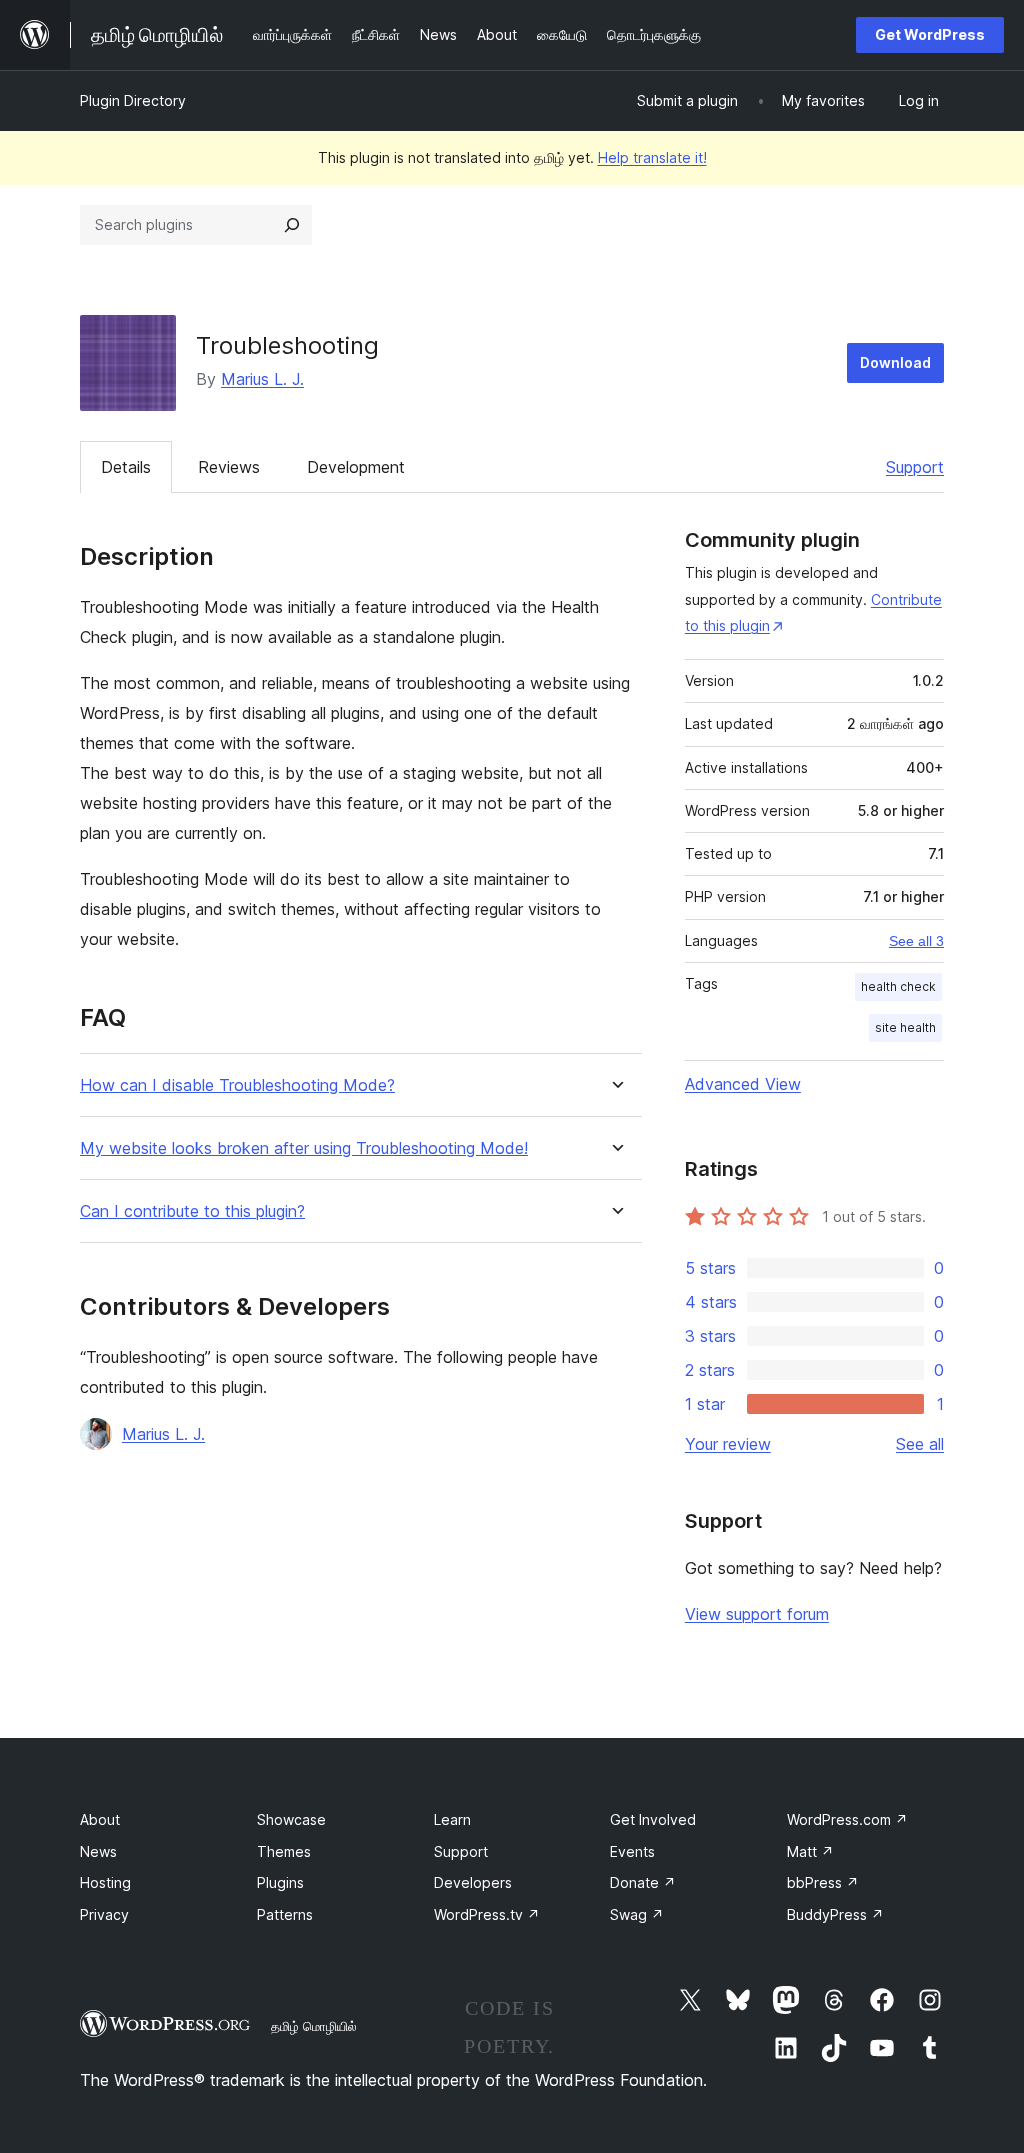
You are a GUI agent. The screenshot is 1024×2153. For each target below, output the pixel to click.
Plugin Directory (133, 100)
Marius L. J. (262, 379)
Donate (643, 1882)
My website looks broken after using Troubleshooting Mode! (304, 1148)
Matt (810, 1851)
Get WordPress (930, 34)
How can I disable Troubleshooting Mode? (237, 1085)
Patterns (285, 1914)
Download (895, 362)
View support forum (757, 1614)
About (100, 1819)
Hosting (105, 1882)
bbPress (823, 1882)
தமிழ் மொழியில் (314, 2026)
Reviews (229, 467)
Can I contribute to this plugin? (192, 1211)
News (98, 1851)
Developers (473, 1882)
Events (632, 1851)
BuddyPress (835, 1914)
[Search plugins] (292, 225)
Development (356, 467)
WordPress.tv (487, 1914)
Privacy (104, 1914)
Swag (637, 1914)
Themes (284, 1851)
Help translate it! (652, 157)
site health (905, 1027)
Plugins (280, 1882)
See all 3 (916, 941)
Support (915, 467)
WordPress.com (847, 1819)
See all (920, 1444)
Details (126, 467)
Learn (452, 1819)
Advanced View (743, 1084)
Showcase (291, 1819)
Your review (728, 1444)
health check (898, 986)
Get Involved (653, 1819)
